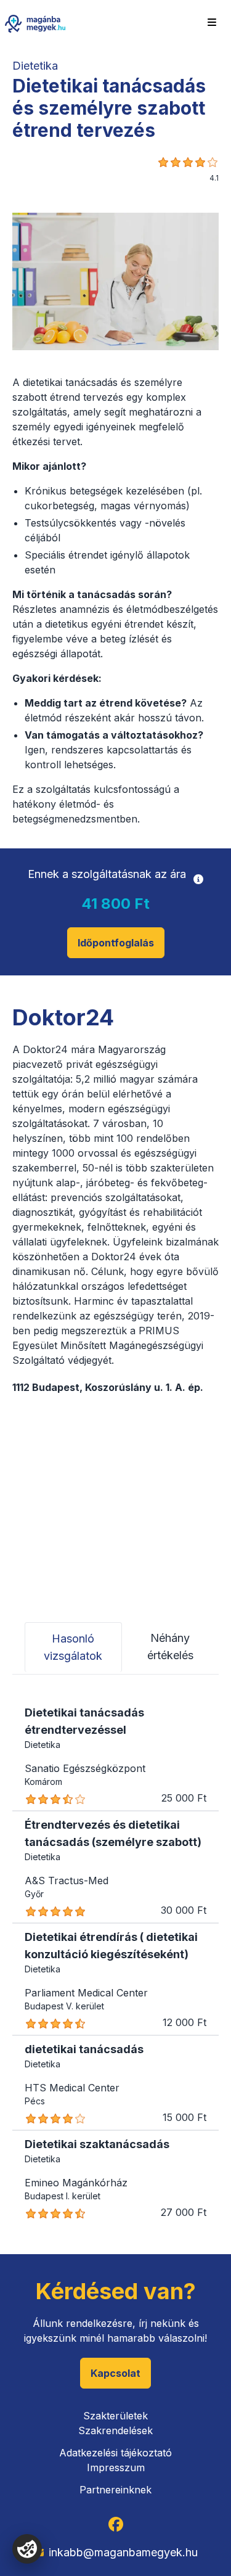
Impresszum (116, 2467)
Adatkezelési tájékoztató (115, 2453)
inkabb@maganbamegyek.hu (123, 2552)
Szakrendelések (115, 2430)
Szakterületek (115, 2416)
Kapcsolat (115, 2373)
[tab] (73, 1647)
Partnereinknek (115, 2490)
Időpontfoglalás (116, 943)
